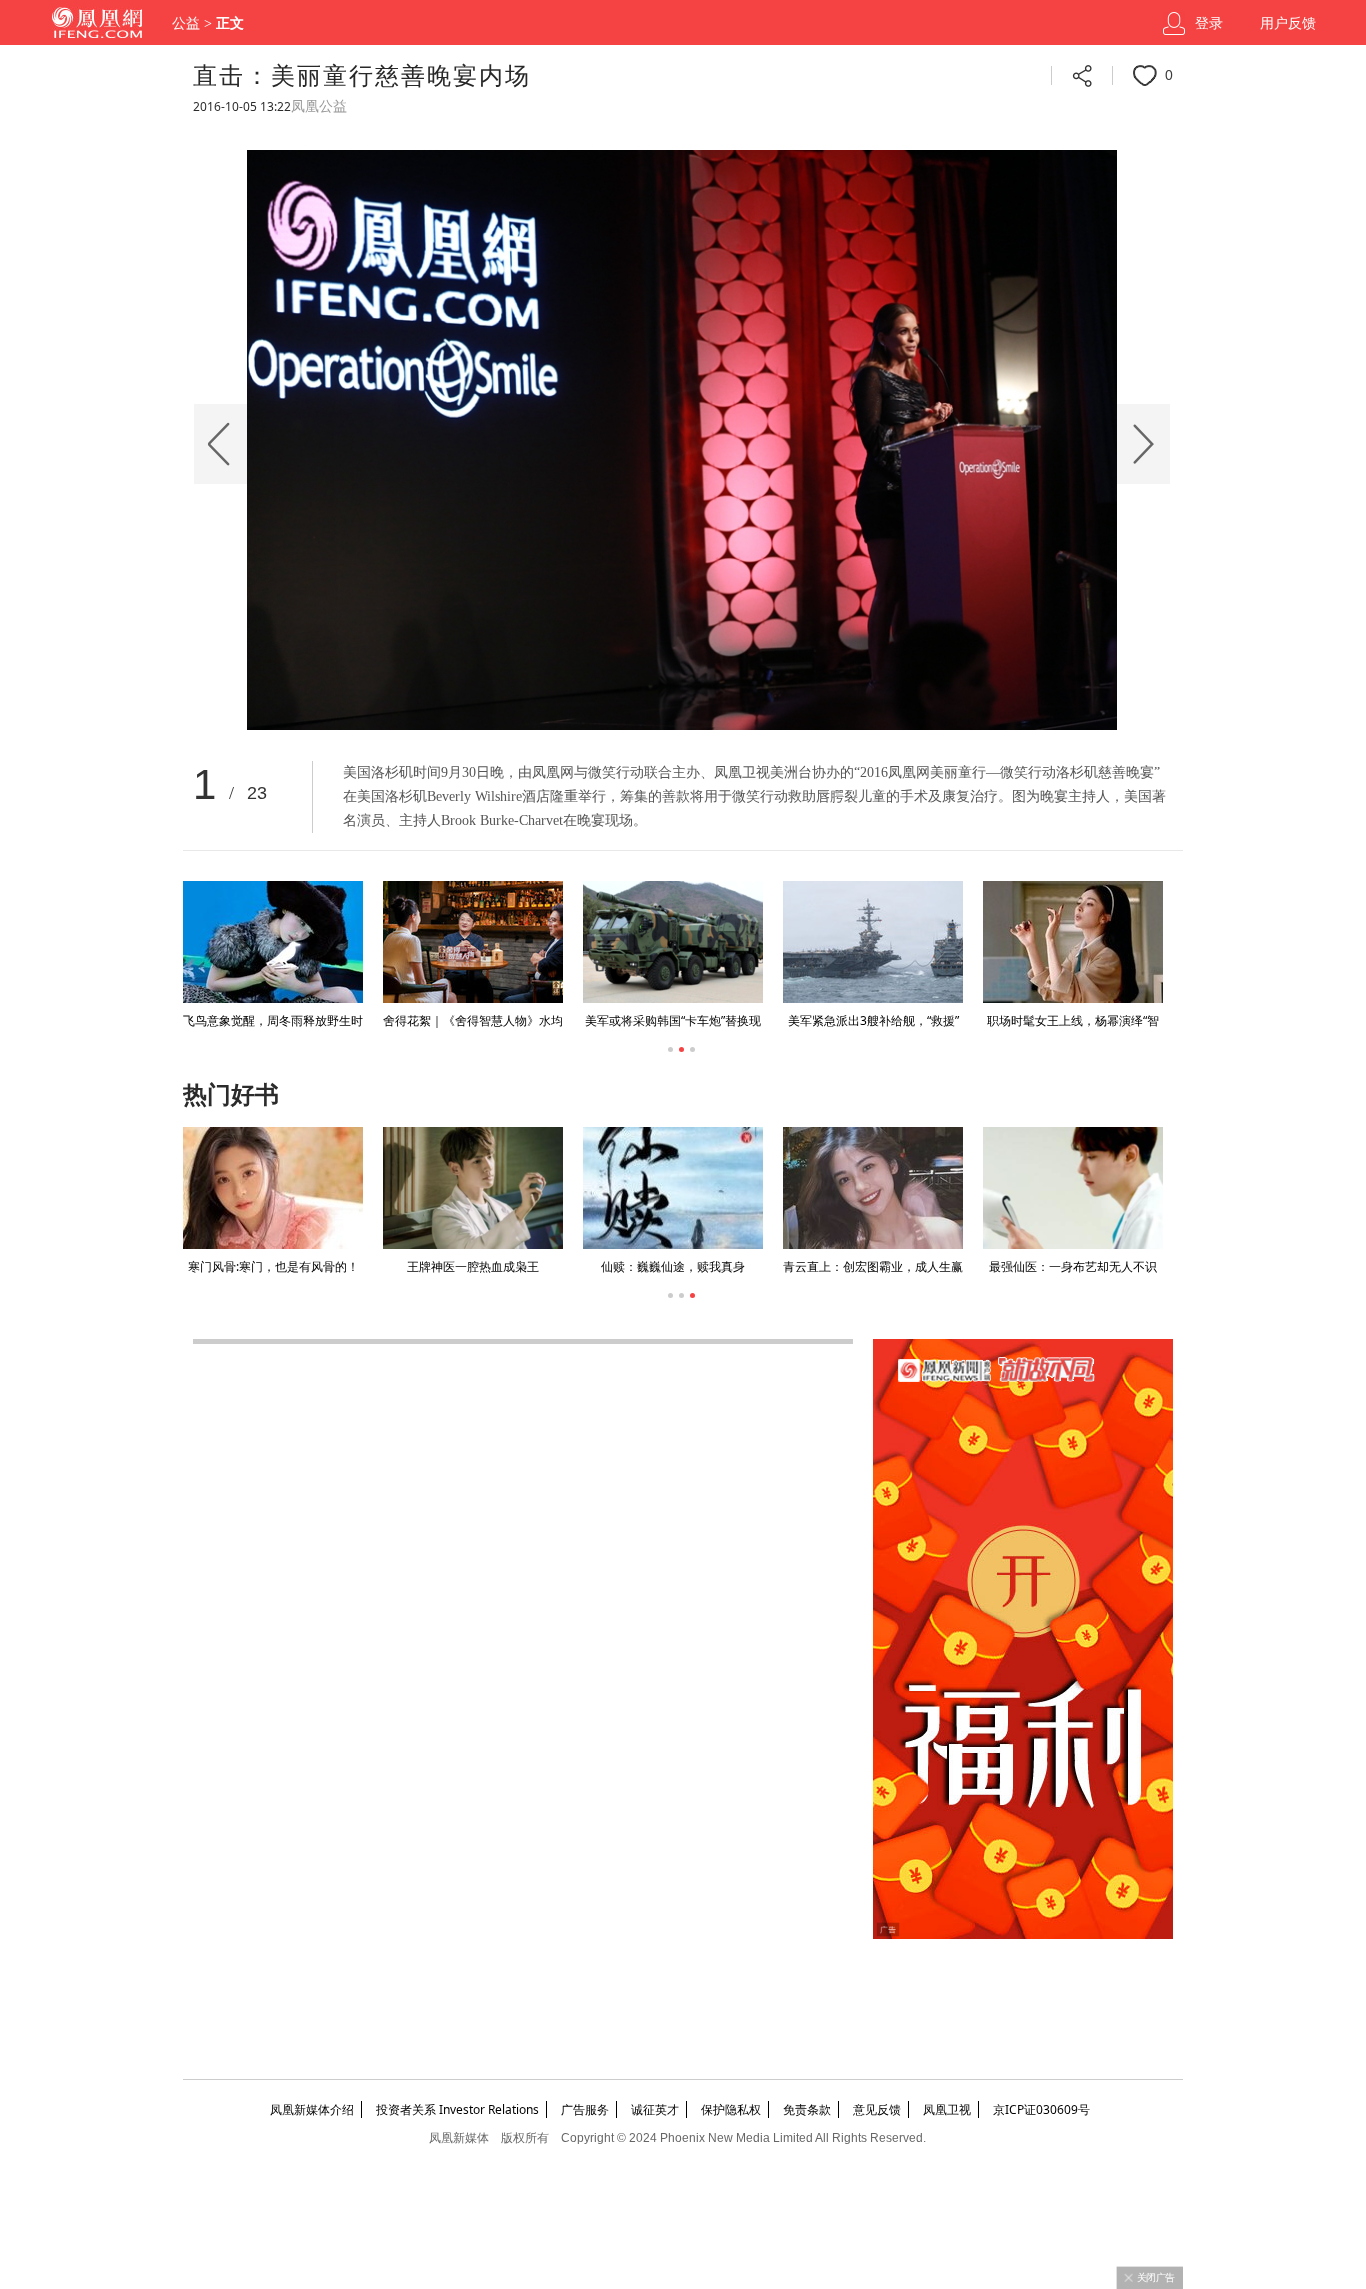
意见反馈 (877, 2109)
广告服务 (585, 2109)
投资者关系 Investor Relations (457, 2109)
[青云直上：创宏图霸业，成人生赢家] (873, 1188)
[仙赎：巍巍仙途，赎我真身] (673, 1188)
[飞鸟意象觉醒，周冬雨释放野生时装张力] (272, 942)
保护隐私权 (731, 2109)
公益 (186, 23)
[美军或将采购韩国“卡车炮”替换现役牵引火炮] (672, 942)
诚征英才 (655, 2109)
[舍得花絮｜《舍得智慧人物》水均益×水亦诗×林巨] (472, 942)
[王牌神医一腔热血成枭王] (473, 1188)
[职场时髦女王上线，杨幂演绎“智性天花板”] (1072, 942)
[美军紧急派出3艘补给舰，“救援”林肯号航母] (872, 942)
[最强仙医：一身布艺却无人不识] (1073, 1188)
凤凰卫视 (947, 2109)
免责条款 (807, 2109)
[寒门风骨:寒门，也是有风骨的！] (273, 1188)
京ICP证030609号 (1041, 2109)
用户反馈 (1288, 23)
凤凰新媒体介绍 (312, 2109)
